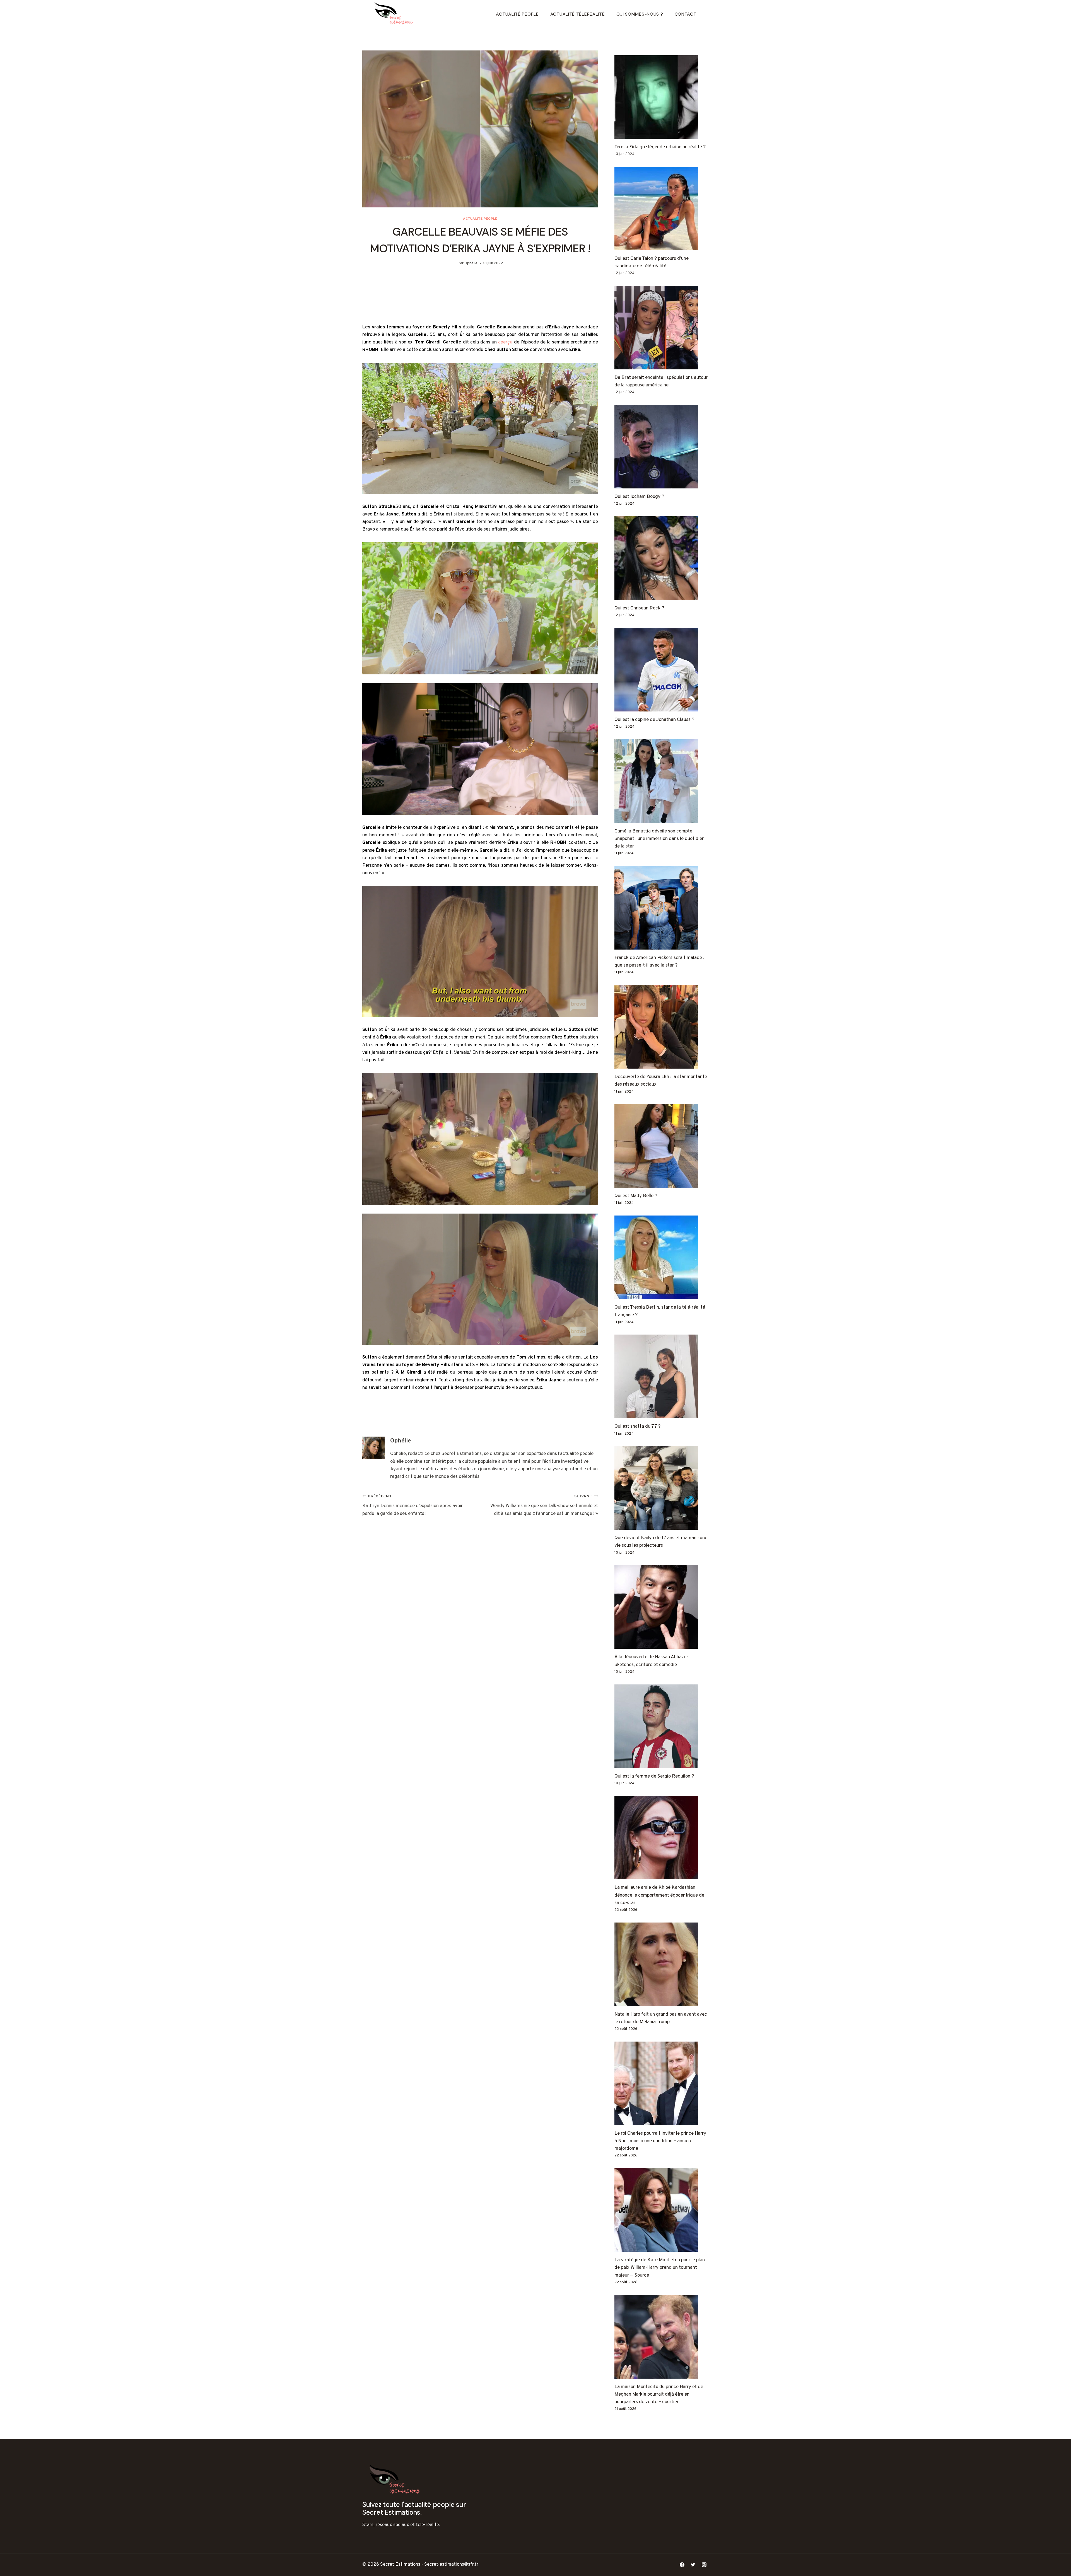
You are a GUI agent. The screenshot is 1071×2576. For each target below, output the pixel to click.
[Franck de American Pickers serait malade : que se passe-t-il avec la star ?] (662, 908)
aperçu (505, 342)
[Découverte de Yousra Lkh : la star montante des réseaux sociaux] (662, 1027)
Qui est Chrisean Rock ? (639, 608)
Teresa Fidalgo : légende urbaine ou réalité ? (660, 147)
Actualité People (517, 14)
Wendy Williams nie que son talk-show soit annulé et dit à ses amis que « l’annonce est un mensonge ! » (544, 1505)
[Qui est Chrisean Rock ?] (662, 558)
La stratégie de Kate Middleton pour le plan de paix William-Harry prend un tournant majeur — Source (660, 2268)
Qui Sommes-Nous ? (640, 14)
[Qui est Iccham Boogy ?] (662, 447)
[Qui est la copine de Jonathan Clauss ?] (662, 670)
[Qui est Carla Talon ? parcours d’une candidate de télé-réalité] (662, 209)
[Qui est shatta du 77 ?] (662, 1376)
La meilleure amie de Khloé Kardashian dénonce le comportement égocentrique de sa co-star (659, 1895)
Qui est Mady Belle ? (636, 1196)
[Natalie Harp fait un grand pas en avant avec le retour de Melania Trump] (662, 1964)
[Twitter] (693, 2565)
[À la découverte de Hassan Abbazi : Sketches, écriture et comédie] (662, 1607)
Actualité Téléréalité (578, 14)
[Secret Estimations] (395, 14)
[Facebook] (682, 2565)
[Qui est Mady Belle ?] (662, 1146)
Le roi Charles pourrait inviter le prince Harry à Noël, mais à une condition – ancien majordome (660, 2141)
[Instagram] (704, 2565)
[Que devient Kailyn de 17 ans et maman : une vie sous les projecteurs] (662, 1488)
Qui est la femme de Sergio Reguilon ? (654, 1776)
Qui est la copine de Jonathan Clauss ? (654, 720)
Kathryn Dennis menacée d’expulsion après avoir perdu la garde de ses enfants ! (413, 1505)
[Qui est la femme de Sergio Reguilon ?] (662, 1726)
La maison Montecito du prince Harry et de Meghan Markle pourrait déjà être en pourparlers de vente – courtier (659, 2395)
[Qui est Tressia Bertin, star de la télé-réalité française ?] (662, 1257)
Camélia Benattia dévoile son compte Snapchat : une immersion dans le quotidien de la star (659, 839)
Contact (686, 14)
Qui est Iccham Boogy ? (639, 497)
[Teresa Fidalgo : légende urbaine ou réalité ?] (662, 97)
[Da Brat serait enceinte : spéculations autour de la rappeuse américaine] (662, 328)
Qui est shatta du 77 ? (637, 1427)
